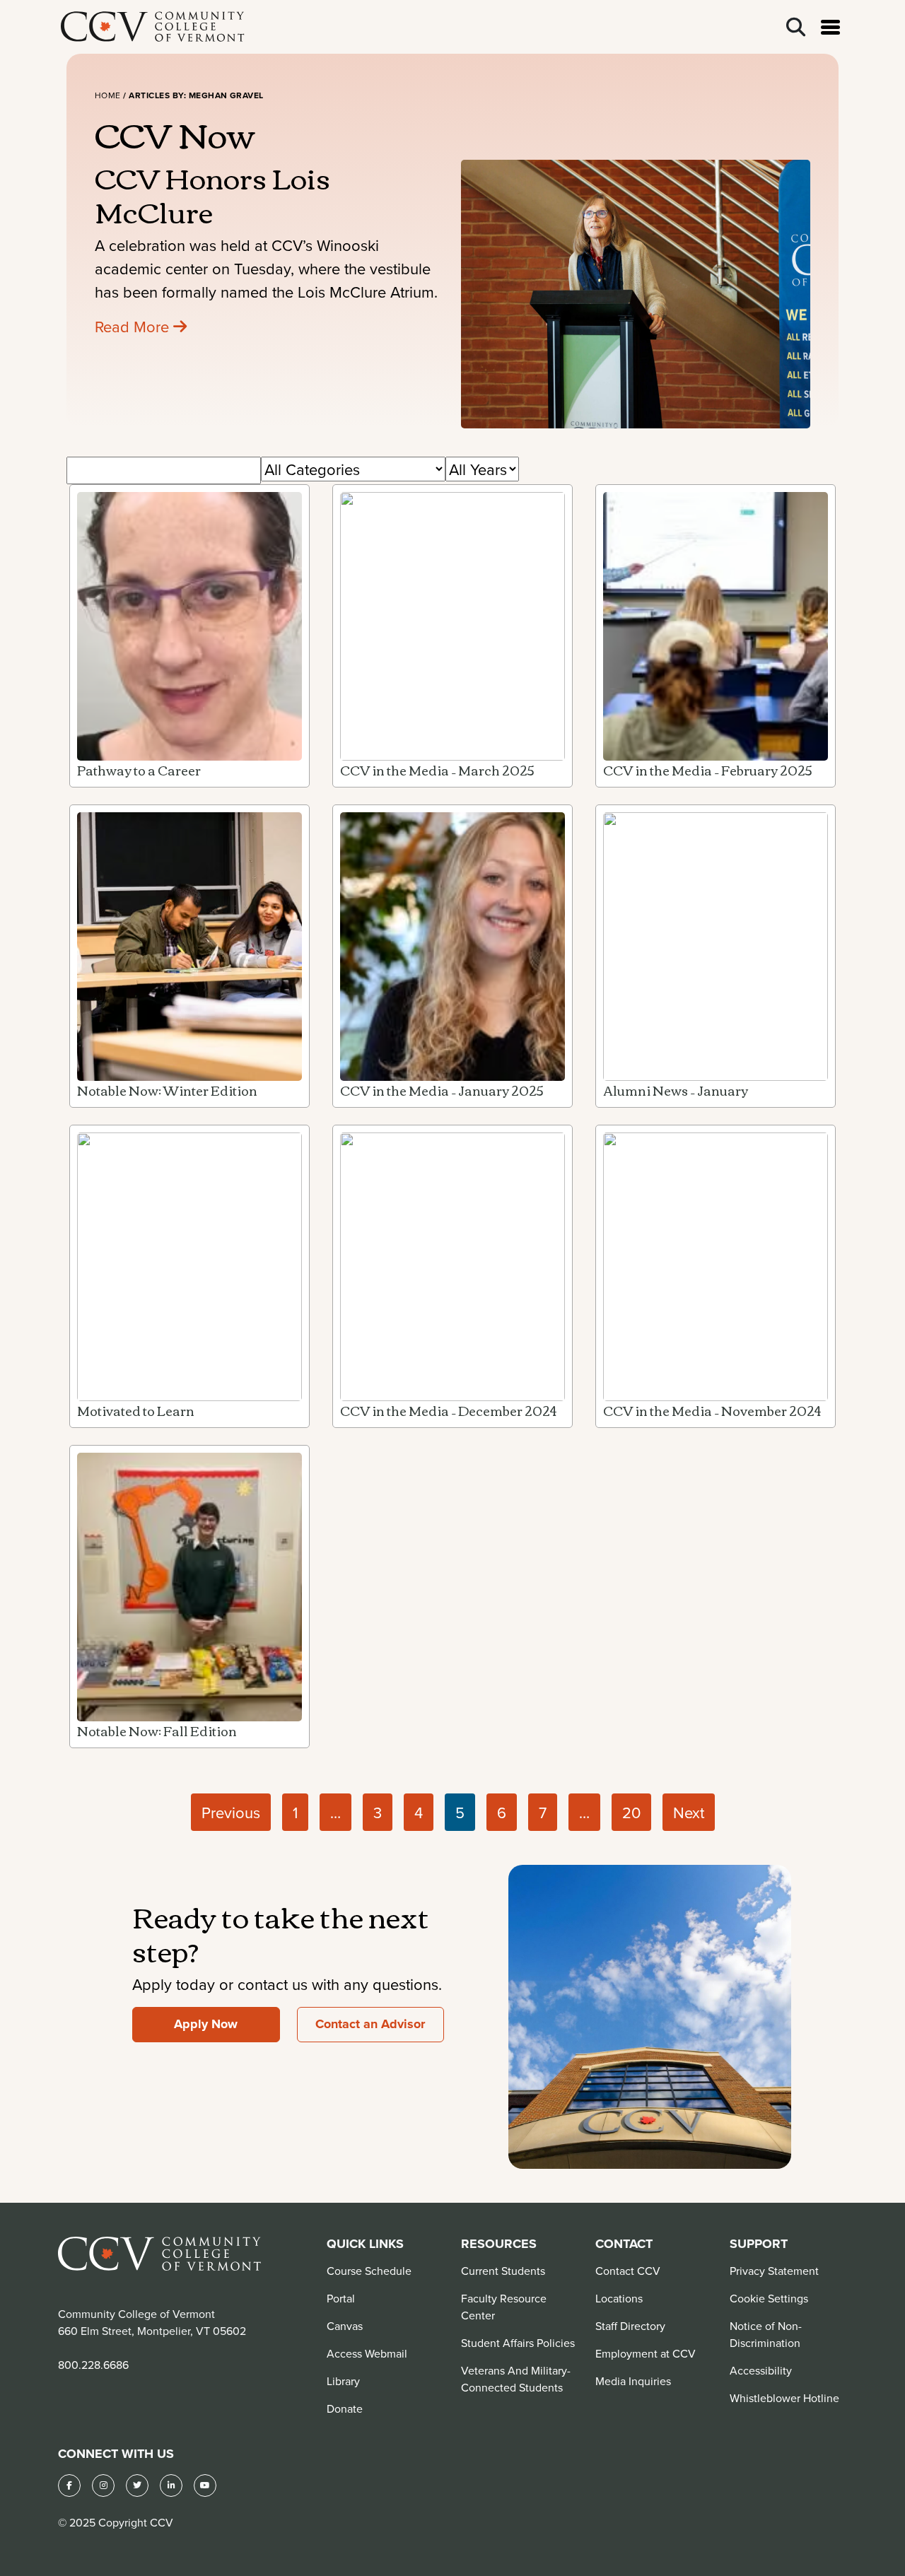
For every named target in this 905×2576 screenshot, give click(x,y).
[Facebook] (69, 2486)
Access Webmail (367, 2353)
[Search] (796, 27)
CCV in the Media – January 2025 (442, 1090)
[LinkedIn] (171, 2486)
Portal (341, 2298)
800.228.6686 (93, 2365)
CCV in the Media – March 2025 (437, 770)
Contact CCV (628, 2271)
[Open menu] (830, 27)
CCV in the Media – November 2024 (712, 1410)
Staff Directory (630, 2326)
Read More (134, 326)
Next (689, 1812)
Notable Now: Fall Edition (157, 1731)
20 (631, 1812)
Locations (619, 2298)
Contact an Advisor (370, 2024)
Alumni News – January (676, 1090)
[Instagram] (103, 2486)
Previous (231, 1812)
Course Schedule (369, 2271)
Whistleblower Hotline (784, 2398)
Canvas (345, 2326)
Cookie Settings (769, 2298)
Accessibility (761, 2370)
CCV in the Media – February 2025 (708, 770)
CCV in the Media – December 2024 (448, 1410)
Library (343, 2381)
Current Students (503, 2271)
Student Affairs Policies (518, 2343)
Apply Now (206, 2024)
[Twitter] (137, 2486)
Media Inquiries (633, 2381)
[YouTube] (205, 2486)
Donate (345, 2408)
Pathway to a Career (139, 770)
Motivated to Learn (136, 1410)
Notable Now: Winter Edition (167, 1090)
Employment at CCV (646, 2353)
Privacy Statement (774, 2271)
